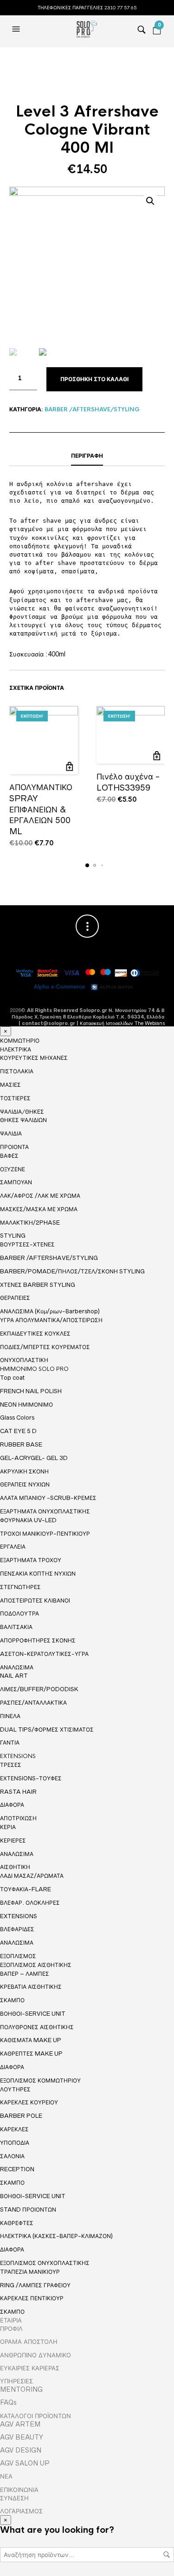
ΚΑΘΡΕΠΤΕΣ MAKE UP (31, 2054)
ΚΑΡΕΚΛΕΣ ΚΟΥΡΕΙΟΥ (29, 2102)
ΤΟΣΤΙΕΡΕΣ (15, 1098)
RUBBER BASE (21, 1444)
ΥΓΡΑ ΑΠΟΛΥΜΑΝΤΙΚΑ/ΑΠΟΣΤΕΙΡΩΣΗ (51, 1320)
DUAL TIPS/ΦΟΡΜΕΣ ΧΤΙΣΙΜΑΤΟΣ (47, 1729)
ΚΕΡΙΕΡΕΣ (13, 1840)
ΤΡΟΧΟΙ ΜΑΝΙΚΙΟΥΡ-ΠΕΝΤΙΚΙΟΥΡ (45, 1534)
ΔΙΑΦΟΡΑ (12, 1805)
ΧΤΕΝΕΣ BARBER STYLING (38, 1285)
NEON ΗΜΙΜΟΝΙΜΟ (26, 1405)
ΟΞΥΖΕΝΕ (13, 1169)
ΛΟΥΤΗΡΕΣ (15, 2089)
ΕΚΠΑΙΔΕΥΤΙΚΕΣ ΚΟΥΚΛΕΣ (35, 1333)
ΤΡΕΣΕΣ (11, 1765)
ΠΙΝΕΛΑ (10, 1716)
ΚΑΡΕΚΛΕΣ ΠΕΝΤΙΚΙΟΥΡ (32, 2298)
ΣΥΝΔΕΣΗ (14, 2498)
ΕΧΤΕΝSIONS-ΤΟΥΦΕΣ (31, 1778)
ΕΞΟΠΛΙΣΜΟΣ (18, 1956)
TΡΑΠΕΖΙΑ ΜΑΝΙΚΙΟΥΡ (30, 2272)
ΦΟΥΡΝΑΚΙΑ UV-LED (28, 1520)
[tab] (87, 456)
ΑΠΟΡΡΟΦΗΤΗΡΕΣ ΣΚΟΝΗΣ (38, 1640)
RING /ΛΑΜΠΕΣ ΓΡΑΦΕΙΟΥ (35, 2285)
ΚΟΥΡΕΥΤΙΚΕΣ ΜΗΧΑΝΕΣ (34, 1058)
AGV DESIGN (21, 2450)
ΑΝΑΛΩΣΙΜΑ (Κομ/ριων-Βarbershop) (50, 1311)
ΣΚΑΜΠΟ (12, 2000)
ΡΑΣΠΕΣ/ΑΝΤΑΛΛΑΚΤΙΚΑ (33, 1703)
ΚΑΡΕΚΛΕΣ (14, 2129)
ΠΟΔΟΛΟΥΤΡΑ (19, 1613)
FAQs (8, 2402)
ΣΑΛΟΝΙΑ (12, 2156)
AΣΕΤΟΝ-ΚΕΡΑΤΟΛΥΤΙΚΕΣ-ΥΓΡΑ (44, 1654)
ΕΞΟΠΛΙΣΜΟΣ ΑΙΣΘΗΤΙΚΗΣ (36, 1965)
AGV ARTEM (20, 2424)
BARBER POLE (21, 2116)
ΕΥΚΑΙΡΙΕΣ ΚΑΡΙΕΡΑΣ (30, 2368)
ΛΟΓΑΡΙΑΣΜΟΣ (21, 2511)
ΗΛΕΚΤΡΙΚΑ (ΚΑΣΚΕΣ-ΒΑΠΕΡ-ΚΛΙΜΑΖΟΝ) (56, 2236)
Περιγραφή (87, 456)
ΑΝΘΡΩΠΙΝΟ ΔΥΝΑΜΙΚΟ (35, 2355)
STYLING (13, 1236)
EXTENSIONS (18, 1756)
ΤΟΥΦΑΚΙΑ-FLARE (26, 1889)
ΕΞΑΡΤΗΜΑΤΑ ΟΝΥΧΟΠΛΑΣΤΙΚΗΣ (45, 1512)
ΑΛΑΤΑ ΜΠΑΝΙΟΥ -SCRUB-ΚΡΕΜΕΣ (48, 1498)
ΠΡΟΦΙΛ (11, 2329)
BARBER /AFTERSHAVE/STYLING (92, 409)
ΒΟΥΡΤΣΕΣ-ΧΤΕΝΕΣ (27, 1244)
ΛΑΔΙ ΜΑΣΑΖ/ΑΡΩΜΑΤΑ (32, 1876)
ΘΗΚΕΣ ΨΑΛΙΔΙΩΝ (23, 1120)
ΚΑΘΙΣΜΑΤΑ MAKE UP (31, 2040)
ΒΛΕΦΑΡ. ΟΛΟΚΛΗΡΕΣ (30, 1903)
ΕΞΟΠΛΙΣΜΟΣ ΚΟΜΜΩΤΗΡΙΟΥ (40, 2081)
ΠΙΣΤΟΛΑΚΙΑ (17, 1071)
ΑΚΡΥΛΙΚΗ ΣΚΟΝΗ (24, 1471)
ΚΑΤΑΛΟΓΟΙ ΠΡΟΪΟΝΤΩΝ (35, 2416)
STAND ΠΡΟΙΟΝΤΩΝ (28, 2209)
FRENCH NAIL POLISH (31, 1391)
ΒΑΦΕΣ (9, 1156)
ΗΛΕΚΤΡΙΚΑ (16, 1050)
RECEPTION (17, 2169)
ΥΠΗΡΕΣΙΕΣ (16, 2381)
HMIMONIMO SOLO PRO (34, 1369)
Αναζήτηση (167, 2555)
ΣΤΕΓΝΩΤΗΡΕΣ (20, 1587)
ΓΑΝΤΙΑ (10, 1742)
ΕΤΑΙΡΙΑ (11, 2320)
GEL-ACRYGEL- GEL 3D (34, 1458)
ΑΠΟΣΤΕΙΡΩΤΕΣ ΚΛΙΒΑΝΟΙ (35, 1600)
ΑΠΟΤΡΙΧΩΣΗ (18, 1818)
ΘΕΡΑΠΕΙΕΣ (15, 1298)
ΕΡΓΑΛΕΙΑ (13, 1547)
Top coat (12, 1378)
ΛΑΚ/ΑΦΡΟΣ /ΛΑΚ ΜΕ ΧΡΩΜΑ (40, 1196)
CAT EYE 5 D (18, 1431)
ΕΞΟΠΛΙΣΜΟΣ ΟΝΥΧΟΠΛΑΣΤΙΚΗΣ (45, 2263)
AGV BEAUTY (22, 2437)
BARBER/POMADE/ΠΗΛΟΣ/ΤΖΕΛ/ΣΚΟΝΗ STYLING (72, 1271)
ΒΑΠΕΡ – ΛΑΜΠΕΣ (25, 1974)
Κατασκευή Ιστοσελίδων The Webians (122, 1023)
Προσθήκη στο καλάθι (94, 379)
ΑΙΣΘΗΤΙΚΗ (15, 1867)
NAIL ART (14, 1676)
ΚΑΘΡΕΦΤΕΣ (17, 2223)
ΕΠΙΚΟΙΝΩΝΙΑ (19, 2490)
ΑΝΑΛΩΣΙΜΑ (17, 1668)
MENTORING (21, 2389)
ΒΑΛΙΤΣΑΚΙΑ (16, 1627)
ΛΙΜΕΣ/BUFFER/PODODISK (39, 1689)
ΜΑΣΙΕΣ (10, 1085)
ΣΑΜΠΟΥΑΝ (16, 1182)
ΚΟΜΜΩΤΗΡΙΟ (20, 1041)
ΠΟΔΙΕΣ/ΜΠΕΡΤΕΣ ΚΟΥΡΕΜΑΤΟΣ (45, 1347)
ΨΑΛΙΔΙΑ (11, 1133)
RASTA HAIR (18, 1792)
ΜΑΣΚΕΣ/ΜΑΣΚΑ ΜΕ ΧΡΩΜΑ (39, 1209)
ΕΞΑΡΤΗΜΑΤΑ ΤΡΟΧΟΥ (31, 1560)
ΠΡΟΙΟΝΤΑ (14, 1147)
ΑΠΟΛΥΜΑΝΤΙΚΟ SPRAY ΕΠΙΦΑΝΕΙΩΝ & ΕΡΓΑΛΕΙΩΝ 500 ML (41, 809)
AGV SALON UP (25, 2463)
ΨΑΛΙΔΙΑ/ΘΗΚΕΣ (22, 1112)
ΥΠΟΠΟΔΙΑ (15, 2143)
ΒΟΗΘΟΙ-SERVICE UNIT (33, 2014)
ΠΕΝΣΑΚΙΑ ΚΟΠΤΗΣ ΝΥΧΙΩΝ (38, 1574)
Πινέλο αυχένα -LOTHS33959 (128, 782)
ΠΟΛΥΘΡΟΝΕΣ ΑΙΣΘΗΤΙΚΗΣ (37, 2027)
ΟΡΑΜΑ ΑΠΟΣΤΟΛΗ (29, 2342)
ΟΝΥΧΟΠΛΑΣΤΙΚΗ (24, 1360)
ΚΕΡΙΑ (8, 1827)
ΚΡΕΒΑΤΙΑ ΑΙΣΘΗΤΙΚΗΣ (31, 1987)
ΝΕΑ (6, 2476)
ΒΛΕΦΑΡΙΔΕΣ (17, 1929)
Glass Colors (17, 1418)
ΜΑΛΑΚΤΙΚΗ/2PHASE (30, 1223)
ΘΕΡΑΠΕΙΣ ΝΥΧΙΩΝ (25, 1484)
